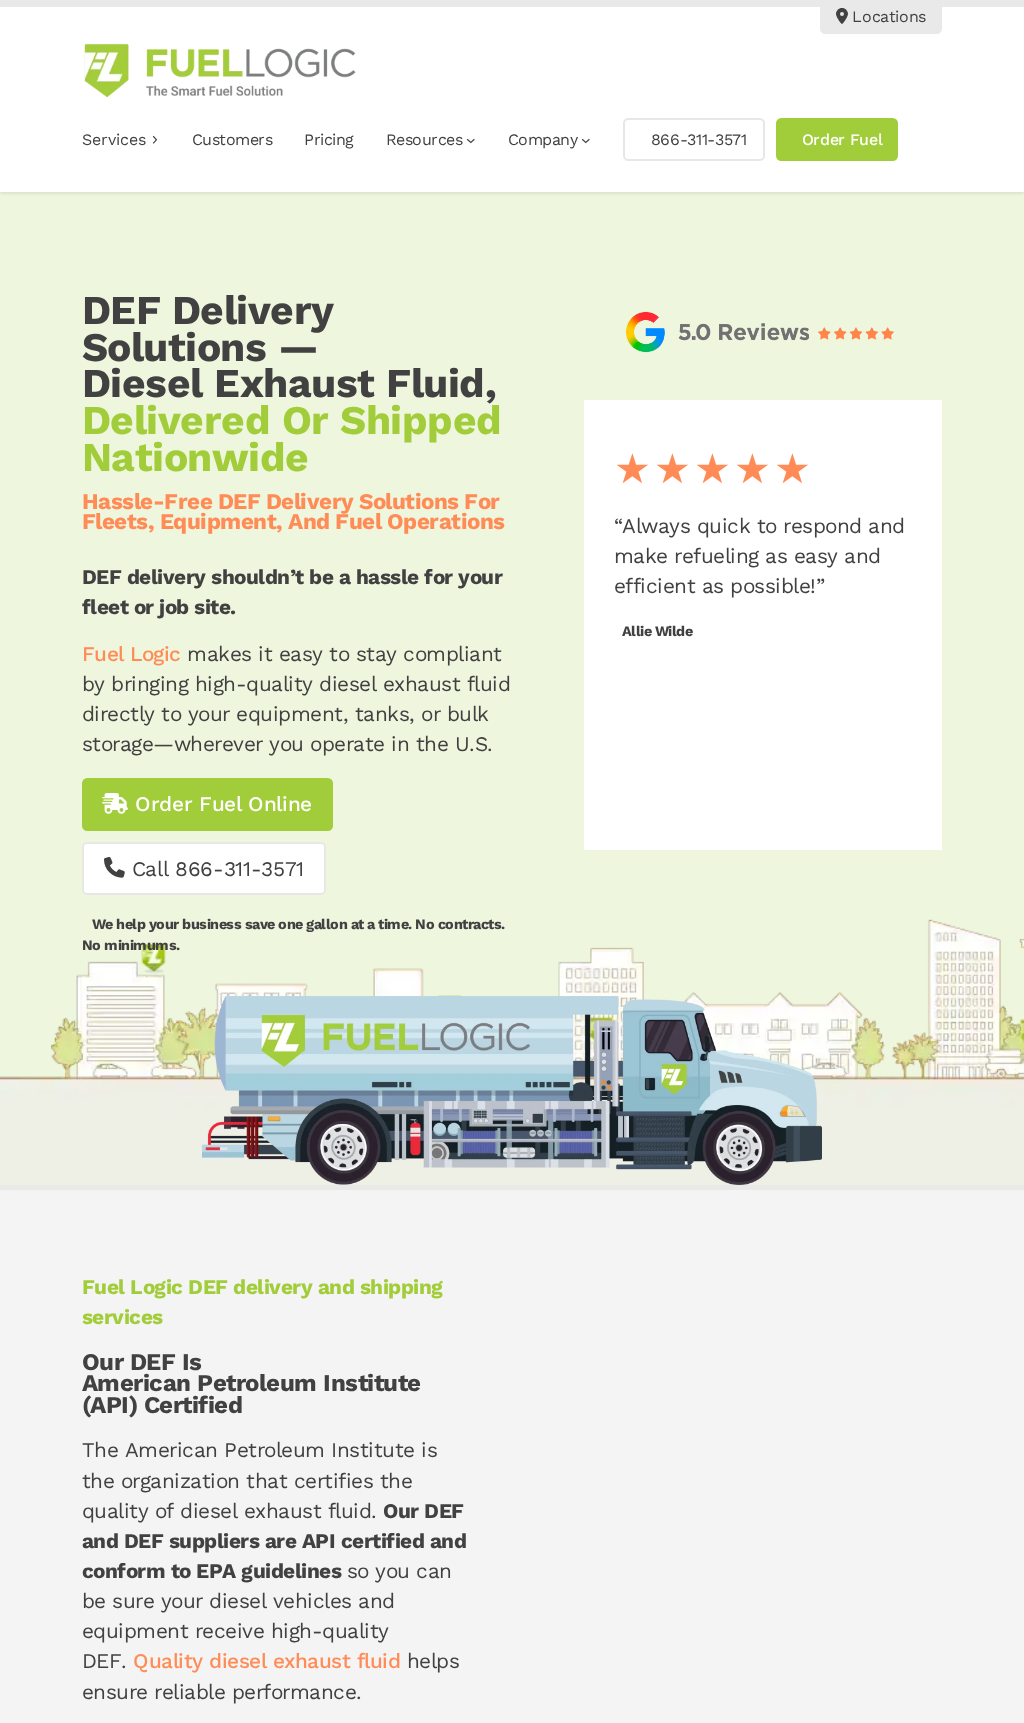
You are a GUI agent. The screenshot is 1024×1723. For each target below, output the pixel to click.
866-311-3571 (699, 139)
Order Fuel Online (220, 804)
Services (114, 139)
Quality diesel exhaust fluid (266, 1661)
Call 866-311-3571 (214, 869)
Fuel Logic (131, 654)
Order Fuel (842, 139)
